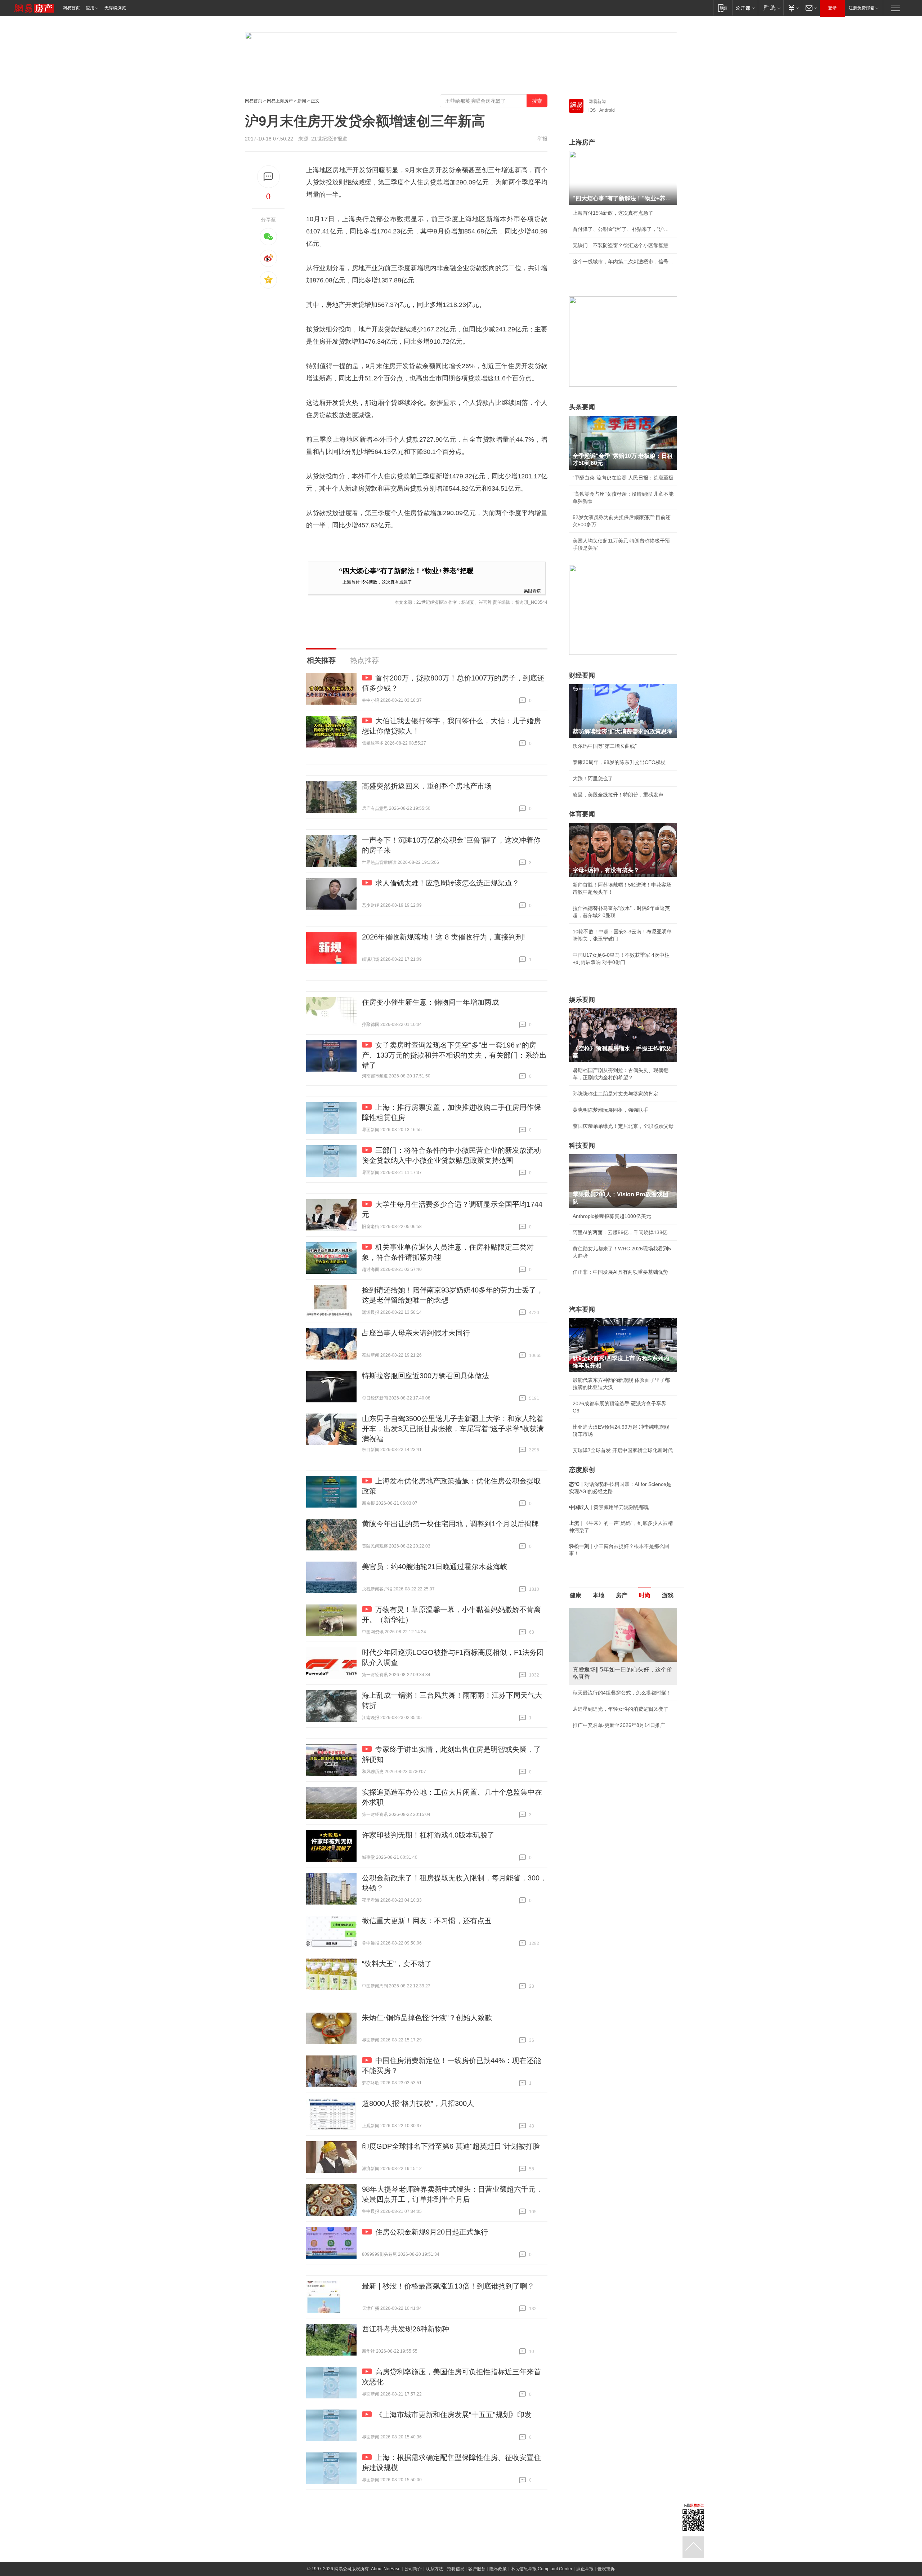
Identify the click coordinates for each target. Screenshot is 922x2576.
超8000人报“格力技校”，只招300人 (418, 2103)
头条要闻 (582, 407)
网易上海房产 (280, 101)
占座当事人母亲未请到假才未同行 (416, 1333)
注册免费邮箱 (861, 8)
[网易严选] (771, 8)
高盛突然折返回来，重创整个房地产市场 (427, 786)
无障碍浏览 (115, 8)
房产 (622, 1595)
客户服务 (477, 2569)
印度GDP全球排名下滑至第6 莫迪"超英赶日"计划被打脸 (451, 2146)
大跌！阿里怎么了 (593, 778)
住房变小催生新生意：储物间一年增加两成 (430, 1002)
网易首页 (71, 8)
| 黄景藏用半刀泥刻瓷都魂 (609, 1507)
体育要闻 (582, 814)
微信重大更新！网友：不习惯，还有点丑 (427, 1921)
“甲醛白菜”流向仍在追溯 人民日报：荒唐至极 (623, 478)
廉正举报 (585, 2569)
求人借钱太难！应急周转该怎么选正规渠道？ (447, 883)
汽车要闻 (582, 1309)
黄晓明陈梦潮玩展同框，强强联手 (610, 1110)
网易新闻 (597, 102)
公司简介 (413, 2569)
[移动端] (723, 8)
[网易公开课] (745, 8)
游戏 (668, 1595)
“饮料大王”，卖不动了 (397, 1964)
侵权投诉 (606, 2569)
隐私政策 (498, 2569)
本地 (599, 1595)
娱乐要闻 (582, 1000)
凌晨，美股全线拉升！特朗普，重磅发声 (618, 795)
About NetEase (386, 2569)
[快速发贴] (268, 177)
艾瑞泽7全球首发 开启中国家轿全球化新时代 (623, 1450)
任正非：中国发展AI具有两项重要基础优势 (620, 1272)
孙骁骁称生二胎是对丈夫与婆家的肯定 (616, 1094)
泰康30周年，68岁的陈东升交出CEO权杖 (619, 762)
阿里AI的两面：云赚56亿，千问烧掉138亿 (620, 1232)
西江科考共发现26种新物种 (406, 2329)
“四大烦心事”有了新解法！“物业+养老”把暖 (406, 571)
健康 (576, 1595)
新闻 (302, 101)
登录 (832, 8)
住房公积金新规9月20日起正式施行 (432, 2232)
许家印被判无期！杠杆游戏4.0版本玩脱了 (428, 1835)
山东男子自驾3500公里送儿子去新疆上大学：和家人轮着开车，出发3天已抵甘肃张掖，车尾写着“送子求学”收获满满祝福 (453, 1429)
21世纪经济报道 (329, 139)
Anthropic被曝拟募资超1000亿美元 (612, 1216)
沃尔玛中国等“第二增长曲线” (605, 746)
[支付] (793, 8)
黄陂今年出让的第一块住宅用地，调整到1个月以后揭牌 (450, 1524)
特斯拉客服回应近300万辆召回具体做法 (426, 1376)
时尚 (645, 1595)
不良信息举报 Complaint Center (541, 2569)
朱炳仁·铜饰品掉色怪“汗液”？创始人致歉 (427, 2018)
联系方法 (434, 2569)
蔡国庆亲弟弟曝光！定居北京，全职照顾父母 (623, 1126)
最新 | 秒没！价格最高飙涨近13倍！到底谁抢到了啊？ (448, 2286)
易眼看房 (532, 591)
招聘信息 (456, 2569)
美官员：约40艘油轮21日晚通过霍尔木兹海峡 (435, 1567)
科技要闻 (582, 1146)
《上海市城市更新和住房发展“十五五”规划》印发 (453, 2415)
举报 (542, 139)
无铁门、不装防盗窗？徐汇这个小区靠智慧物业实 (623, 245)
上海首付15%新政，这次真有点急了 (377, 582)
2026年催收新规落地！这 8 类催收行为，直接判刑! (444, 937)
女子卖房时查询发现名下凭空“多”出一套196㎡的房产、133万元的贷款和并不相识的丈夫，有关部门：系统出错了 (454, 1055)
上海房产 (582, 142)
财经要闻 (582, 675)
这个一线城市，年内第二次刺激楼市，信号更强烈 (623, 262)
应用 (90, 8)
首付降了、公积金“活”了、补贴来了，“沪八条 (623, 229)
